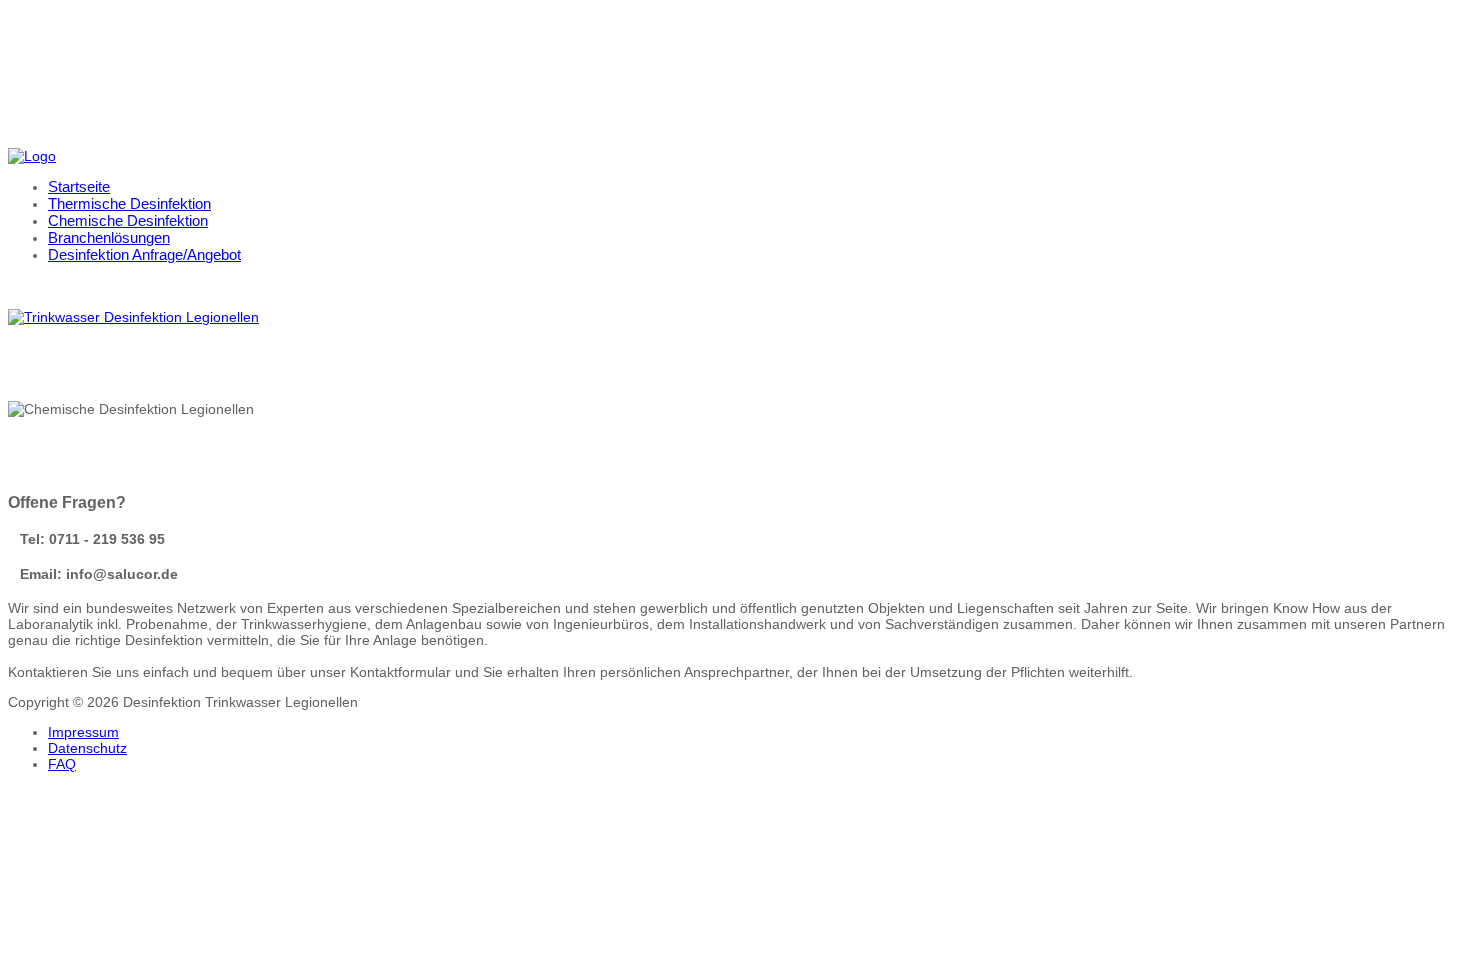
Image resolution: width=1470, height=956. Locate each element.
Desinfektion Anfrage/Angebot (144, 254)
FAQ (62, 764)
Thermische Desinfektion (129, 203)
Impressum (83, 732)
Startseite (79, 186)
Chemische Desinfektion (128, 220)
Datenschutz (87, 748)
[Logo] (32, 156)
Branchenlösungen (109, 237)
